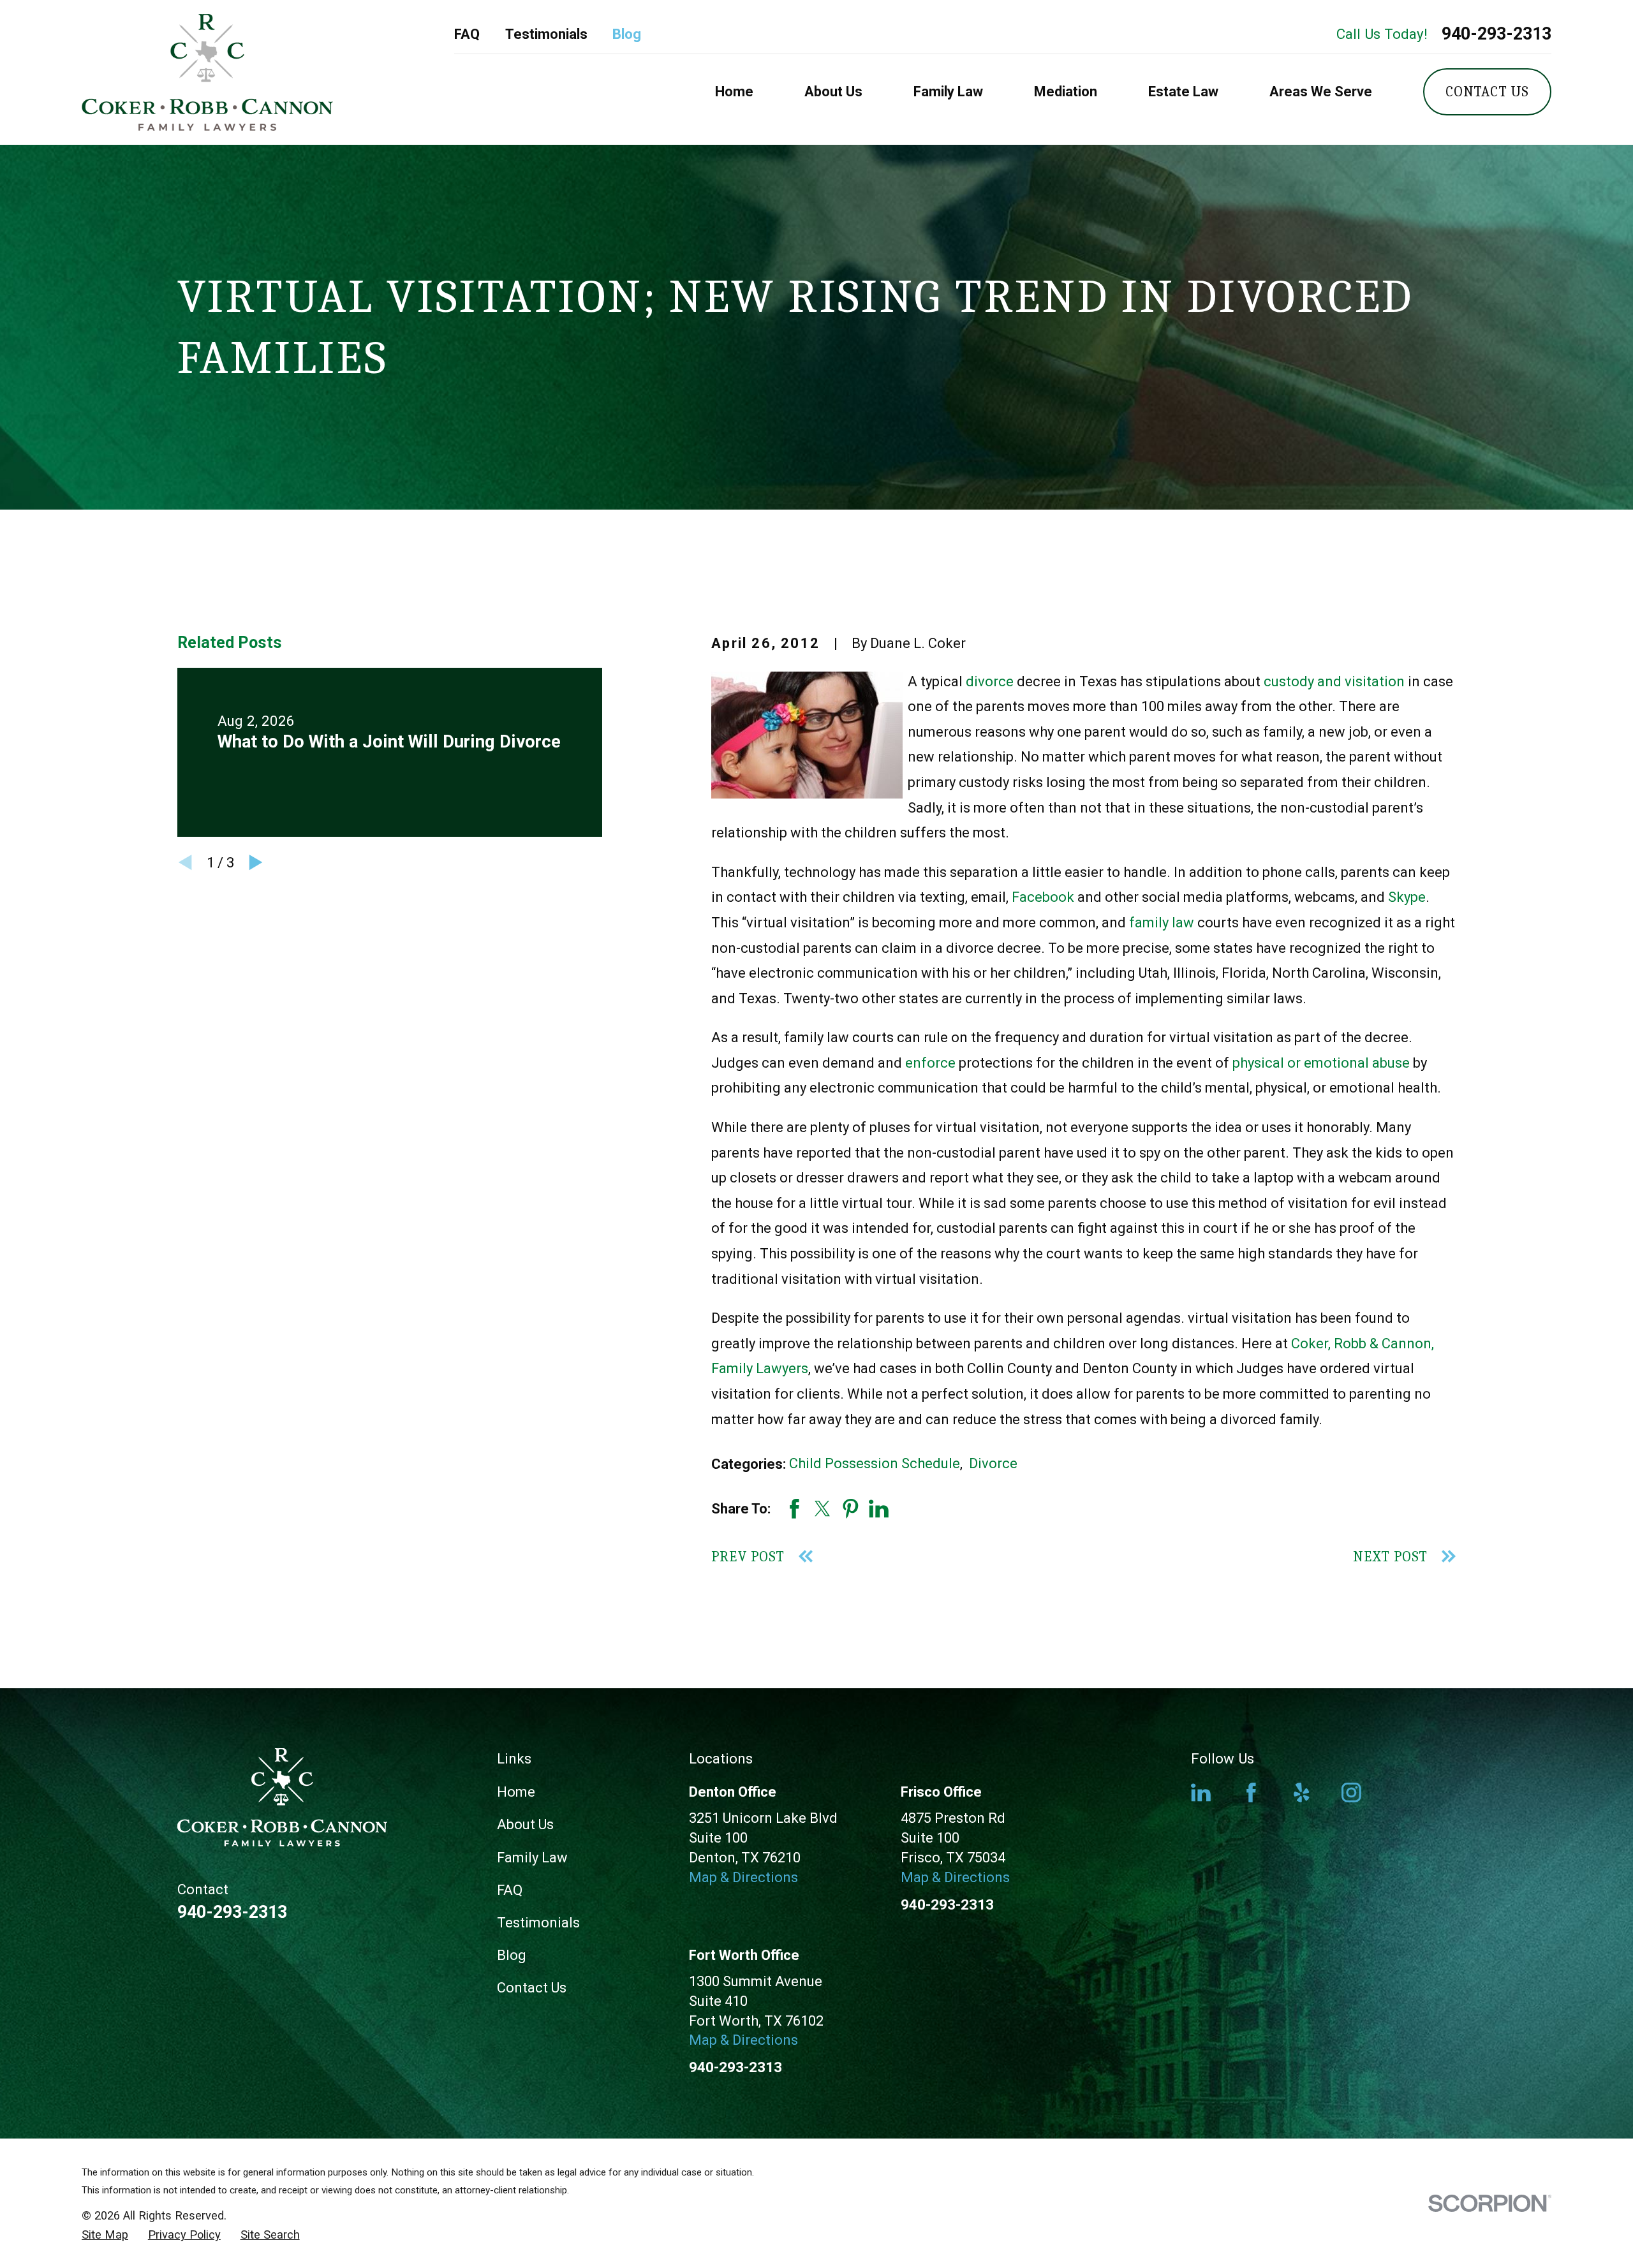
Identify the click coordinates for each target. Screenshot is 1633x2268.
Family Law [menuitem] (948, 92)
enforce (930, 1063)
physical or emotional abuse (1321, 1063)
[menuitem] (105, 2235)
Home (516, 1792)
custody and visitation (1334, 681)
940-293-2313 (1496, 34)
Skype (1407, 897)
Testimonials (546, 34)
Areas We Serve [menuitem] (1321, 92)
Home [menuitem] (734, 92)
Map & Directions (743, 1877)
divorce (990, 681)
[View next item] (256, 862)
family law (1162, 923)
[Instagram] (1351, 1793)
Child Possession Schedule (875, 1463)
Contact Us (1487, 92)
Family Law (532, 1858)
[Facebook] (1251, 1793)
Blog (627, 34)
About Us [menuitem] (833, 92)
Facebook (1043, 897)
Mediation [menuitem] (1066, 92)
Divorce (993, 1463)
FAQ (467, 34)
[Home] (207, 72)
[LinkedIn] (1201, 1793)
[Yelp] (1302, 1793)
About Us (525, 1824)
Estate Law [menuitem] (1183, 92)
